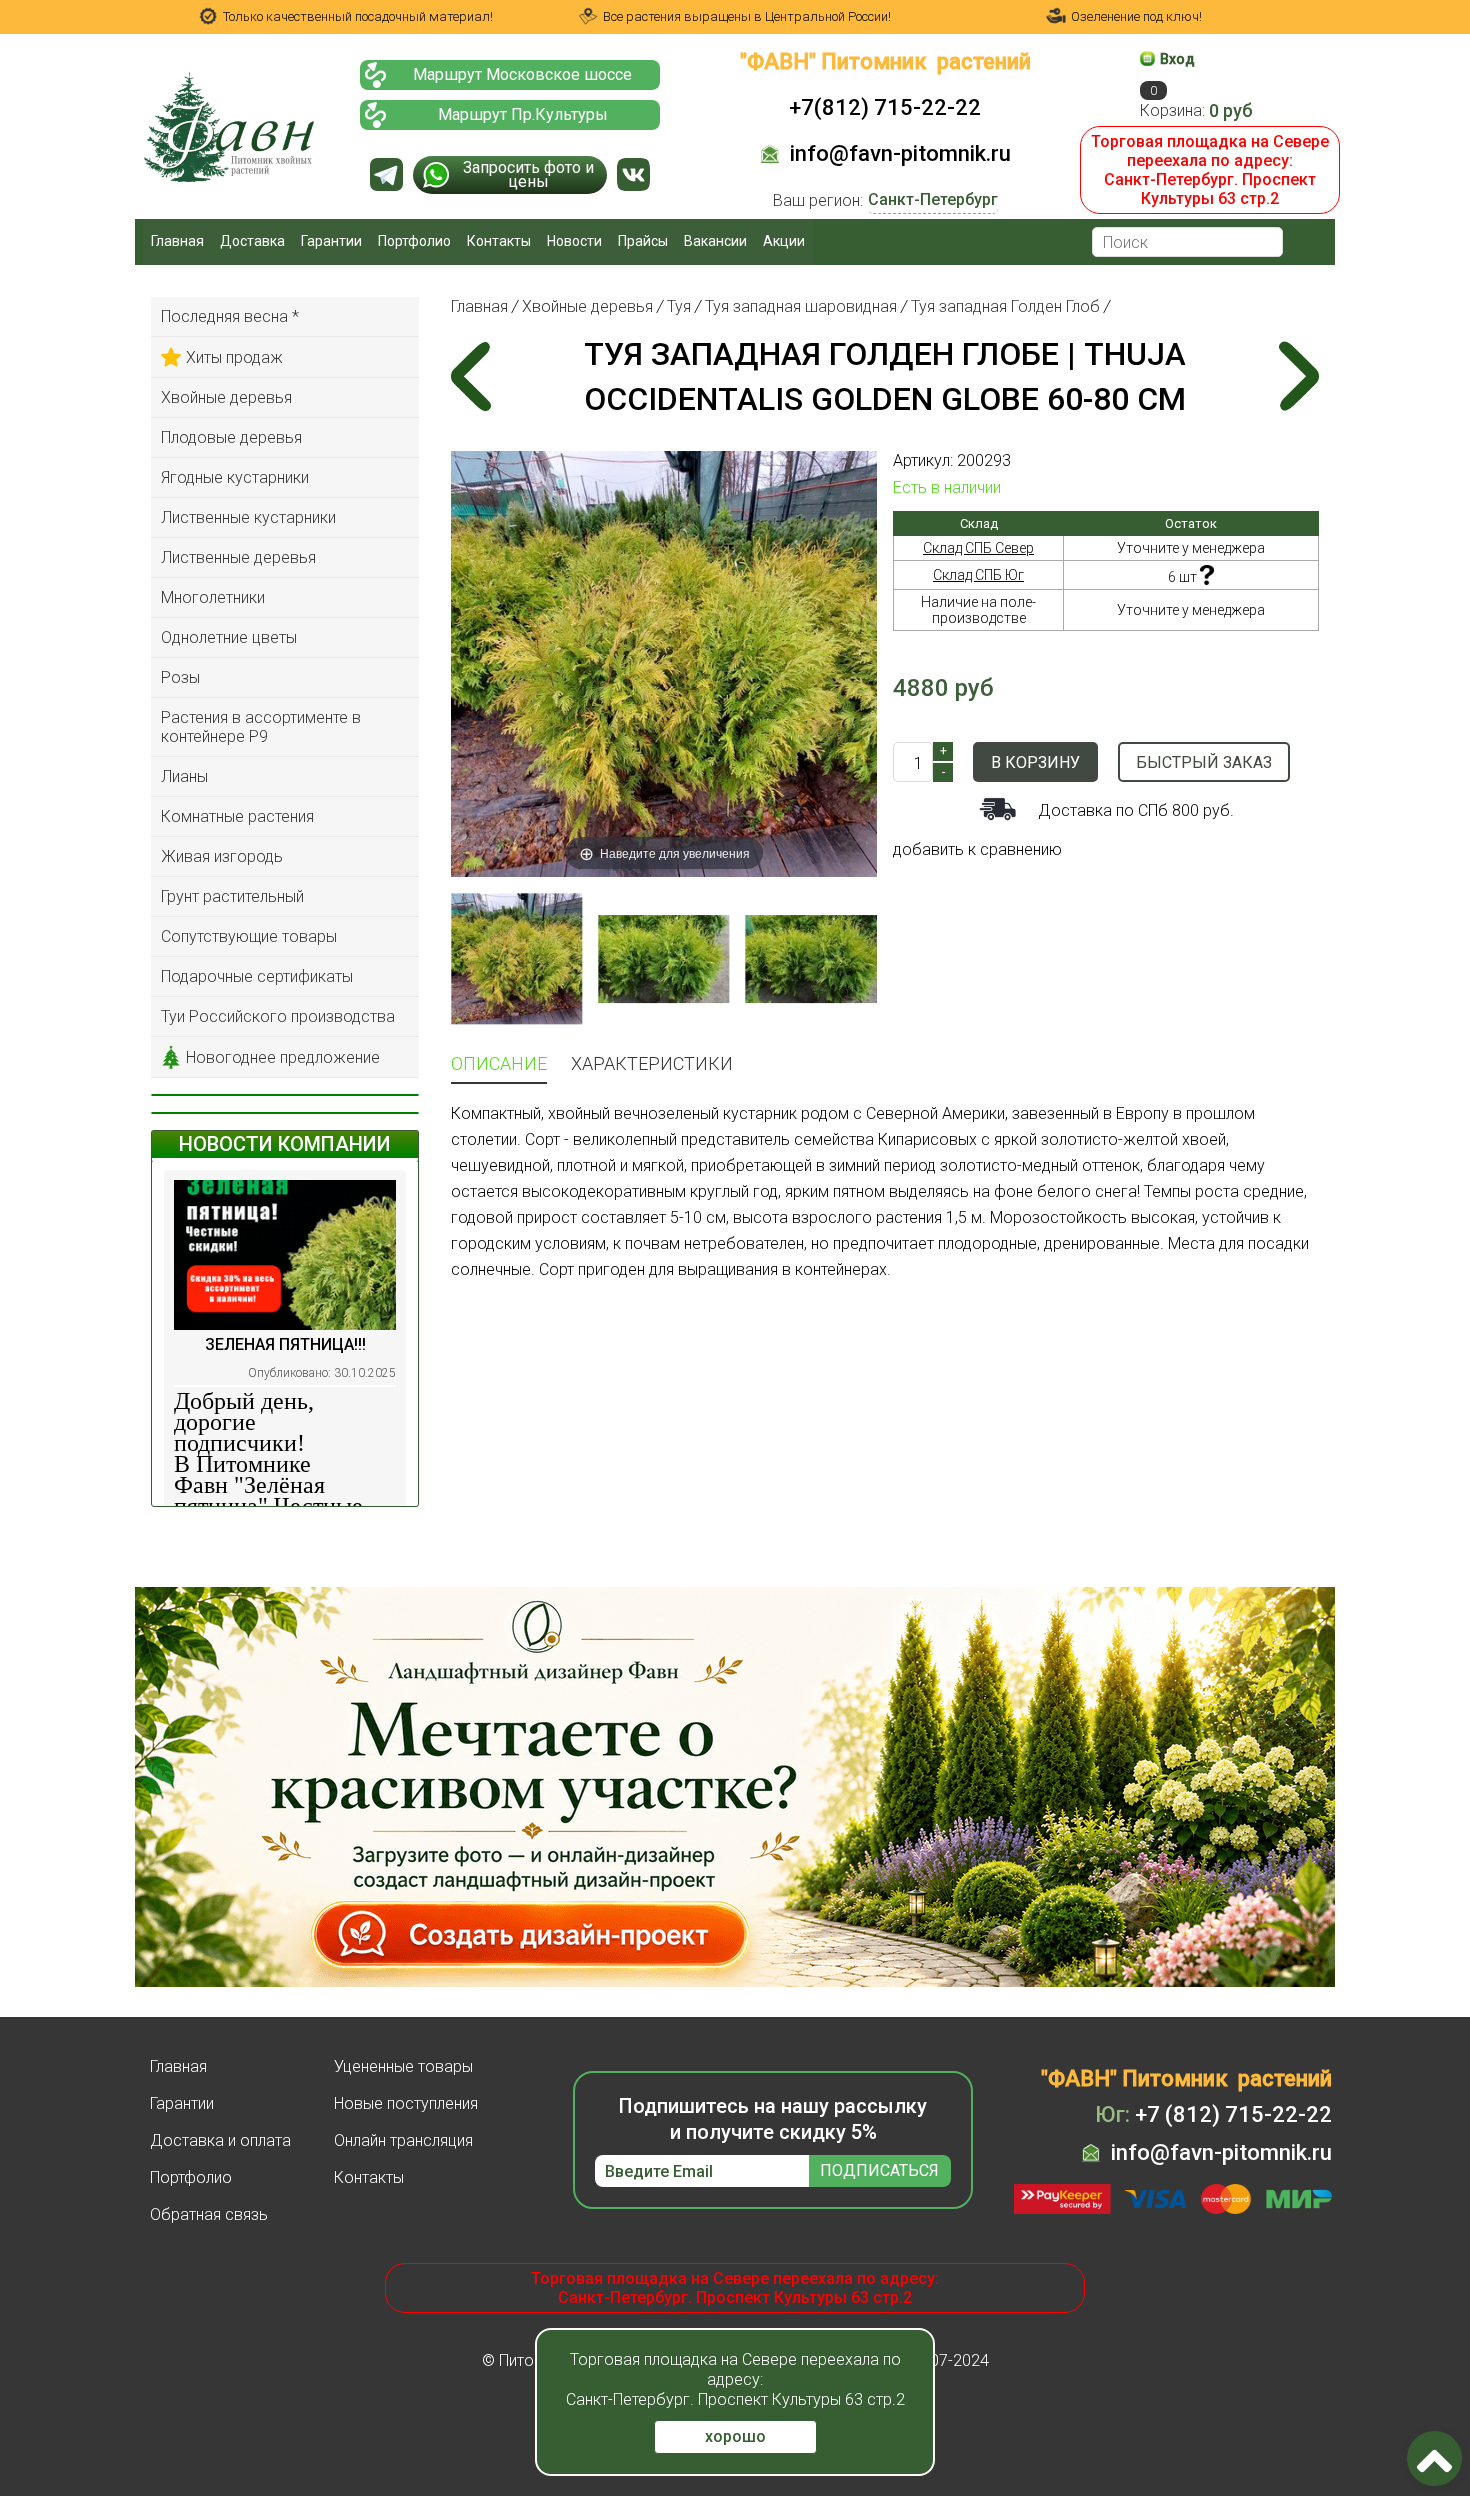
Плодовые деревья (231, 437)
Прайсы (643, 241)
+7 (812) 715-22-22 (1213, 2114)
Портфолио (414, 241)
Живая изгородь (222, 856)
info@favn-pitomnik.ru (900, 153)
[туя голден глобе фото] (811, 958)
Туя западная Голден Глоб (1005, 306)
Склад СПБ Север (978, 548)
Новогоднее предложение (283, 1057)
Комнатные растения (237, 816)
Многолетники (213, 597)
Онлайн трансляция (403, 2140)
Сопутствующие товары (249, 936)
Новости (574, 241)
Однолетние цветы (229, 637)
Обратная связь (209, 2214)
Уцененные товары (403, 2066)
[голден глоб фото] (516, 958)
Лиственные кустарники (248, 517)
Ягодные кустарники (235, 477)
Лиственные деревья (238, 557)
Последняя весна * (230, 316)
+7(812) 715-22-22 (885, 107)
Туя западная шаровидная (801, 306)
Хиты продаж (234, 357)
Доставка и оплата (220, 2140)
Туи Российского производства (278, 1016)
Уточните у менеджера (1191, 548)
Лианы (184, 776)
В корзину (1035, 762)
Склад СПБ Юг (978, 575)
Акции (784, 241)
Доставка (252, 241)
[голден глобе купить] (663, 958)
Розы (180, 677)
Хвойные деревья (226, 397)
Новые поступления (406, 2103)
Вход (1177, 59)
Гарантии (331, 241)
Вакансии (715, 241)
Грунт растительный (232, 896)
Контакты (499, 241)
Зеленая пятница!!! (285, 1344)
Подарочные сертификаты (257, 976)
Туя (679, 306)
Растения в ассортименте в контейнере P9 (261, 727)
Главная (177, 241)
